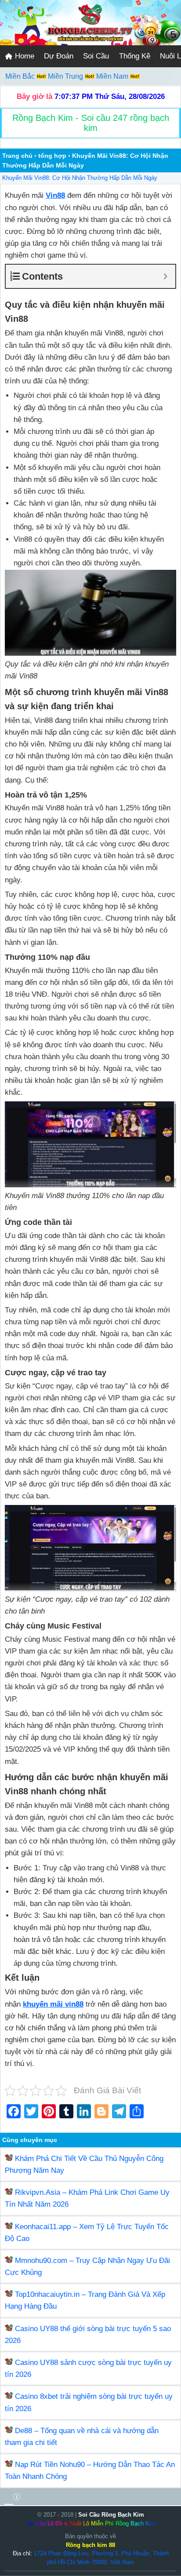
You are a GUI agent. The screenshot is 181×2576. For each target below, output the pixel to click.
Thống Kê (135, 56)
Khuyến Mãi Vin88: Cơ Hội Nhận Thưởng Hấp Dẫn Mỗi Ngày (80, 178)
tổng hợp (52, 156)
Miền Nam (113, 76)
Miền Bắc (21, 76)
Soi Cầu (96, 56)
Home (24, 56)
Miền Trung (66, 76)
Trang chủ (17, 156)
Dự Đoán (59, 56)
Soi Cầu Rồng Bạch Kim (111, 2515)
